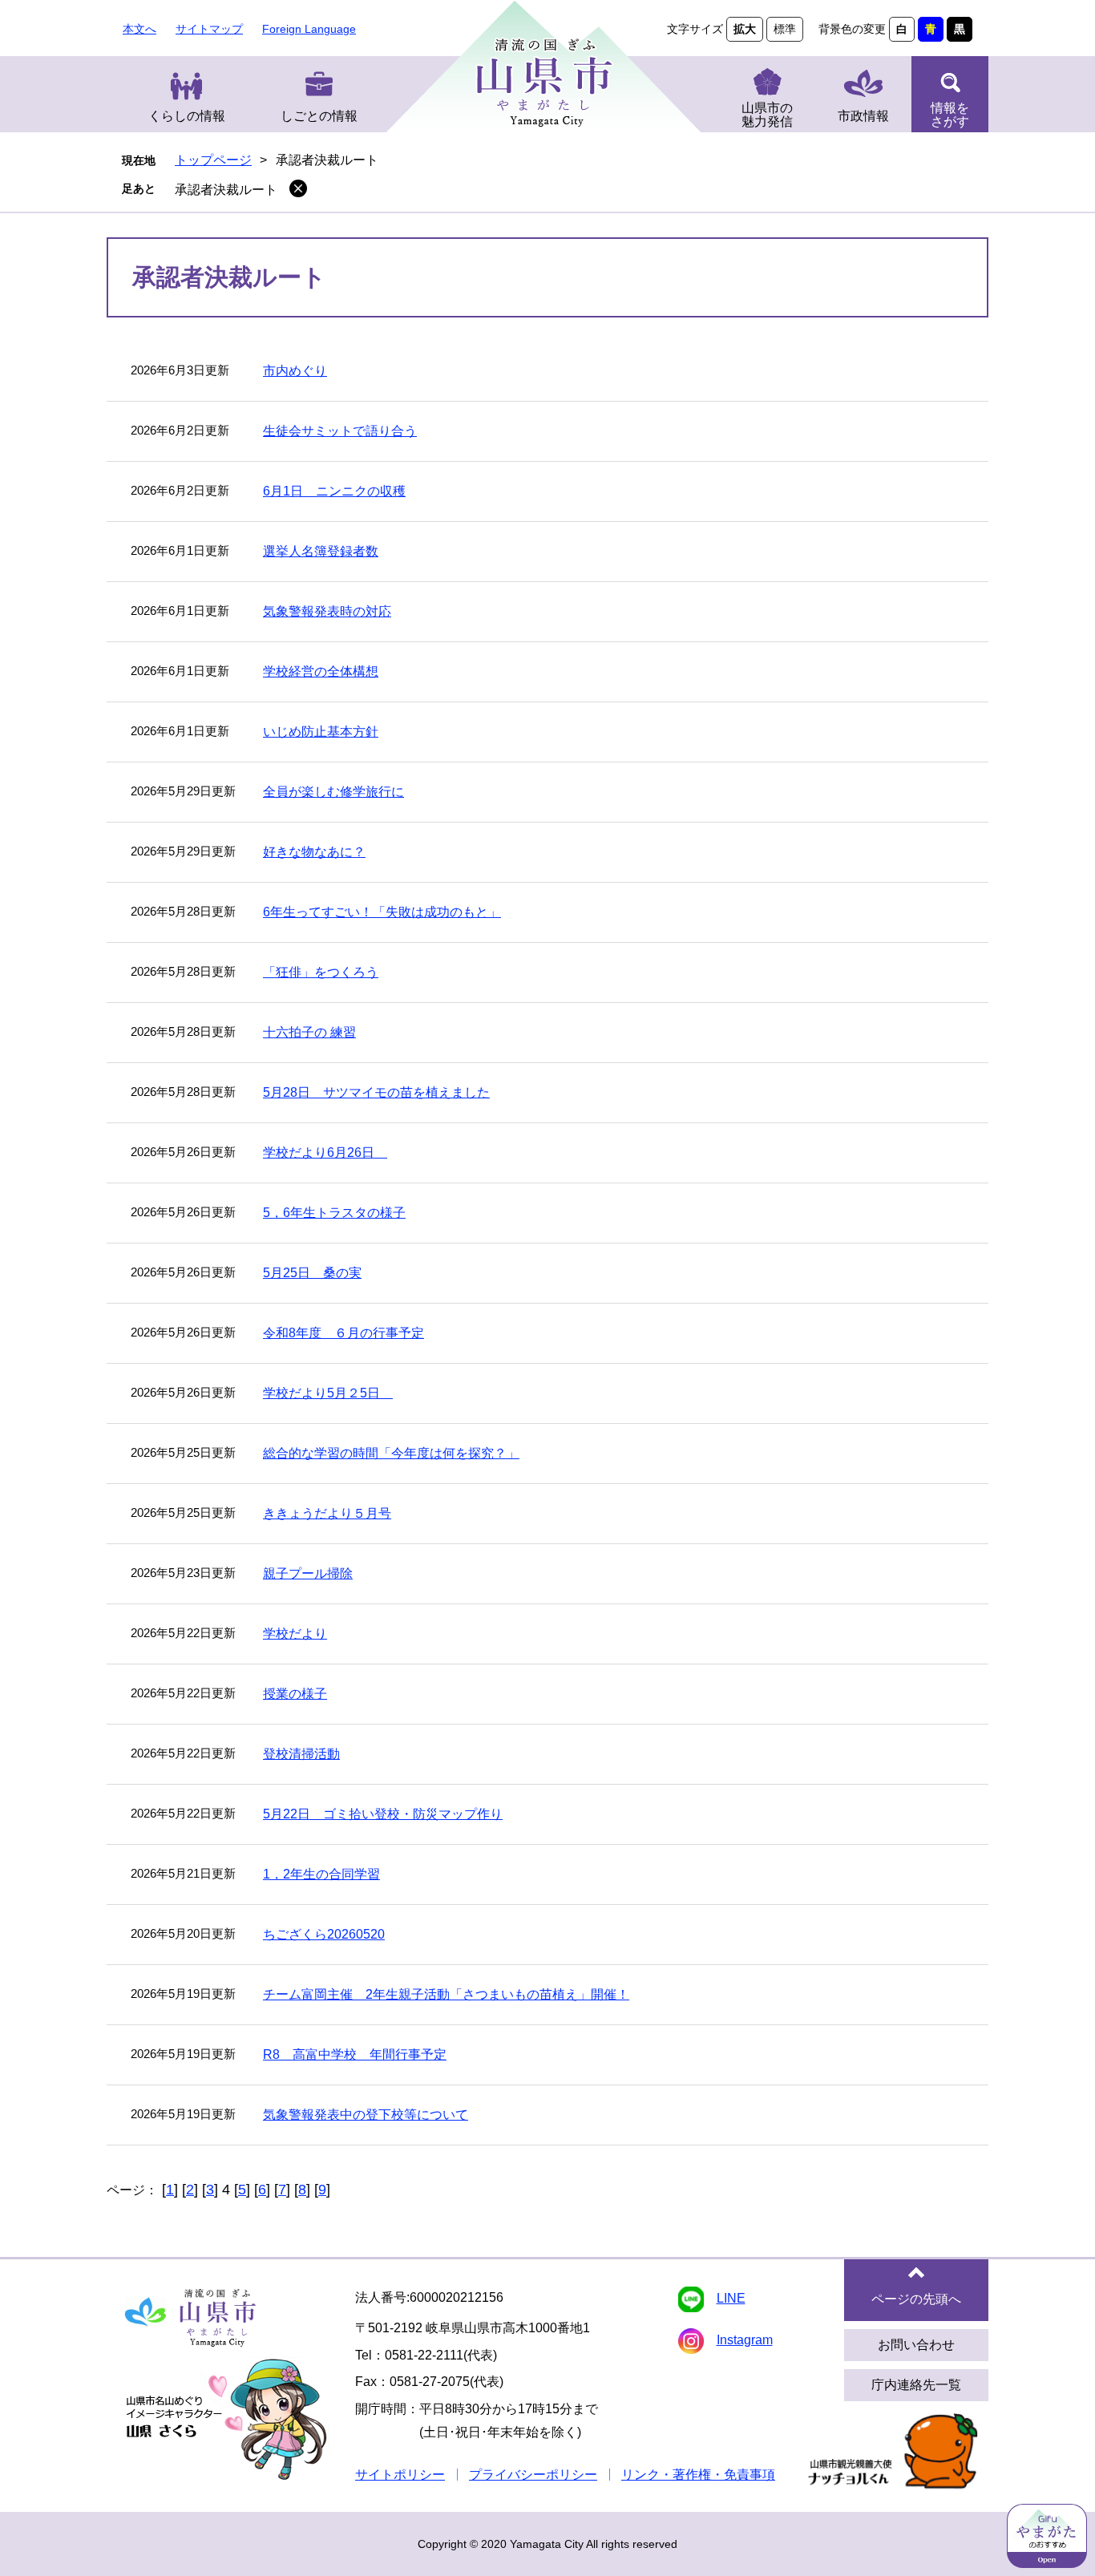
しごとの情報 (319, 116)
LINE (731, 2298)
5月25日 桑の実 (312, 1273)
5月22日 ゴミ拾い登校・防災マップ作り (383, 1814)
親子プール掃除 (308, 1573)
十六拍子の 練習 (309, 1032)
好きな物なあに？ (314, 852)
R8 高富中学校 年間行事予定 (355, 2054)
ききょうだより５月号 (327, 1513)
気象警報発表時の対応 (327, 611)
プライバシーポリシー (533, 2475)
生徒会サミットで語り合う (340, 431)
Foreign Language (309, 29)
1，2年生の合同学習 (321, 1874)
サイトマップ (209, 29)
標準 (785, 29)
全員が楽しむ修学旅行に (333, 792)
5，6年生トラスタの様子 (334, 1213)
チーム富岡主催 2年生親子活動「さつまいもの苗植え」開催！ (446, 1994)
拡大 (745, 29)
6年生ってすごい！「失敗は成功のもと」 (382, 912)
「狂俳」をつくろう (321, 972)
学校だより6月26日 (325, 1153)
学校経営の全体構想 (321, 671)
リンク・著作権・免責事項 (698, 2475)
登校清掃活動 (301, 1754)
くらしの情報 (187, 116)
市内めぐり (295, 371)
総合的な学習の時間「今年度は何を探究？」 (391, 1453)
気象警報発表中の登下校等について (366, 2115)
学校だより (295, 1634)
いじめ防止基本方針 (321, 732)
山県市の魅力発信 (767, 115)
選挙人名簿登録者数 (321, 551)
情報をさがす (950, 115)
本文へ (139, 29)
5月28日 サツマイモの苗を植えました (376, 1092)
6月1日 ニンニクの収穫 (334, 491)
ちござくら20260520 (324, 1934)
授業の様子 (295, 1694)
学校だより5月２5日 (328, 1393)
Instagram (745, 2340)
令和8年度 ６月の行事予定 (343, 1333)
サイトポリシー (400, 2475)
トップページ (213, 160)
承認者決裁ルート (226, 190)
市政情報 (863, 116)
